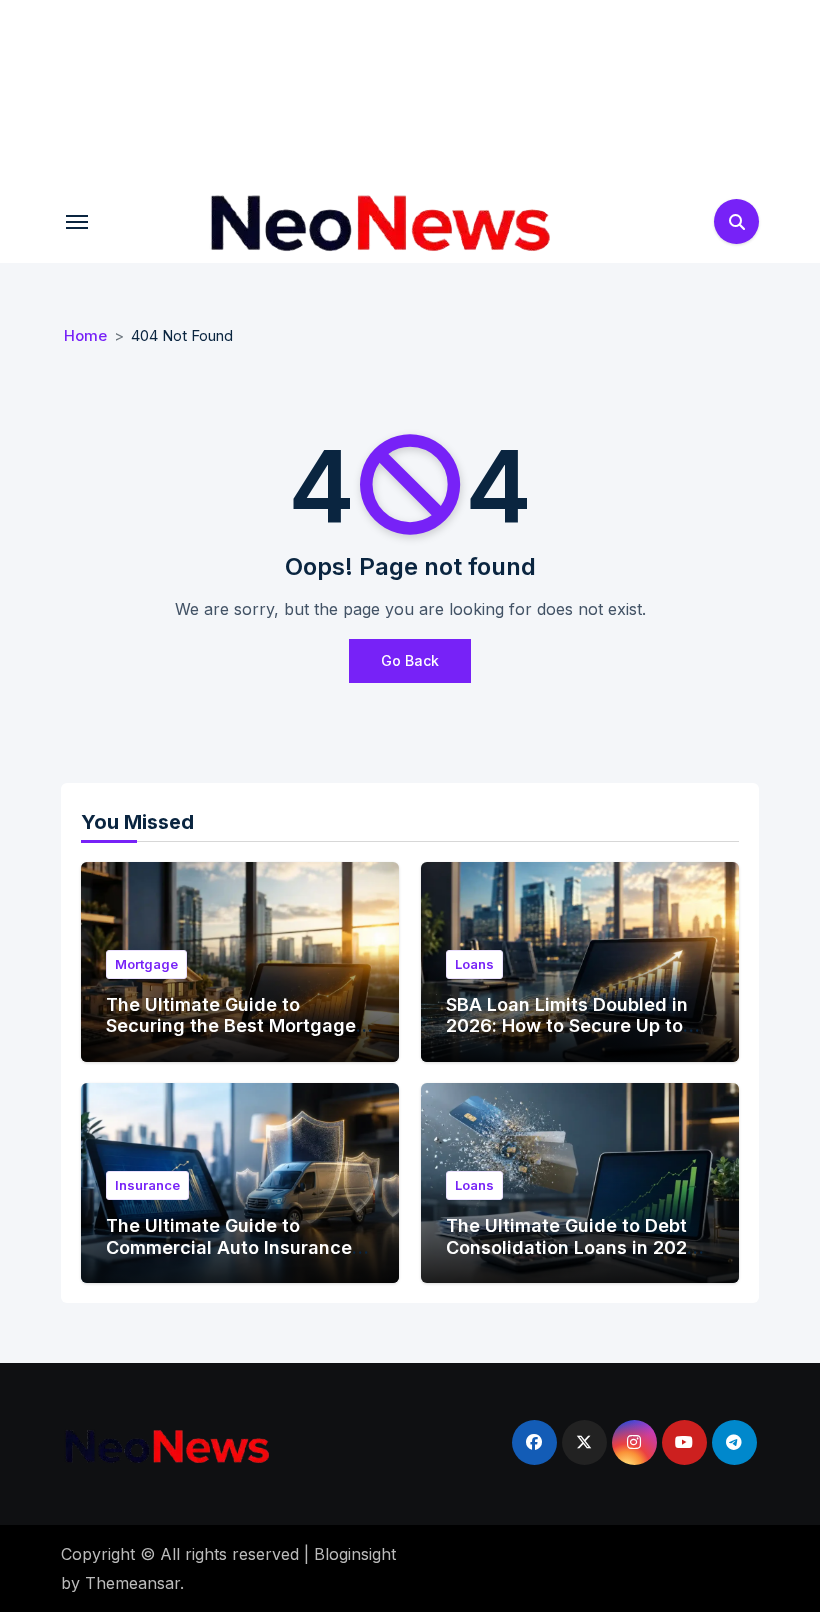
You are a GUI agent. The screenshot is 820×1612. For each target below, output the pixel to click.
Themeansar (132, 1583)
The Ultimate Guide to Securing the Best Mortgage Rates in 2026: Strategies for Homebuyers (233, 1037)
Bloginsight (355, 1554)
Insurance (147, 1185)
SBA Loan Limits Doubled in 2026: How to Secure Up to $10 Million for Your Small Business (567, 1037)
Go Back (410, 660)
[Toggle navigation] (77, 222)
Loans (474, 964)
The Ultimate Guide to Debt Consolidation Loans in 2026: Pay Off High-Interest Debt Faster (575, 1258)
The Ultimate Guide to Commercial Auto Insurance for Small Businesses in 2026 (234, 1247)
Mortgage (146, 964)
